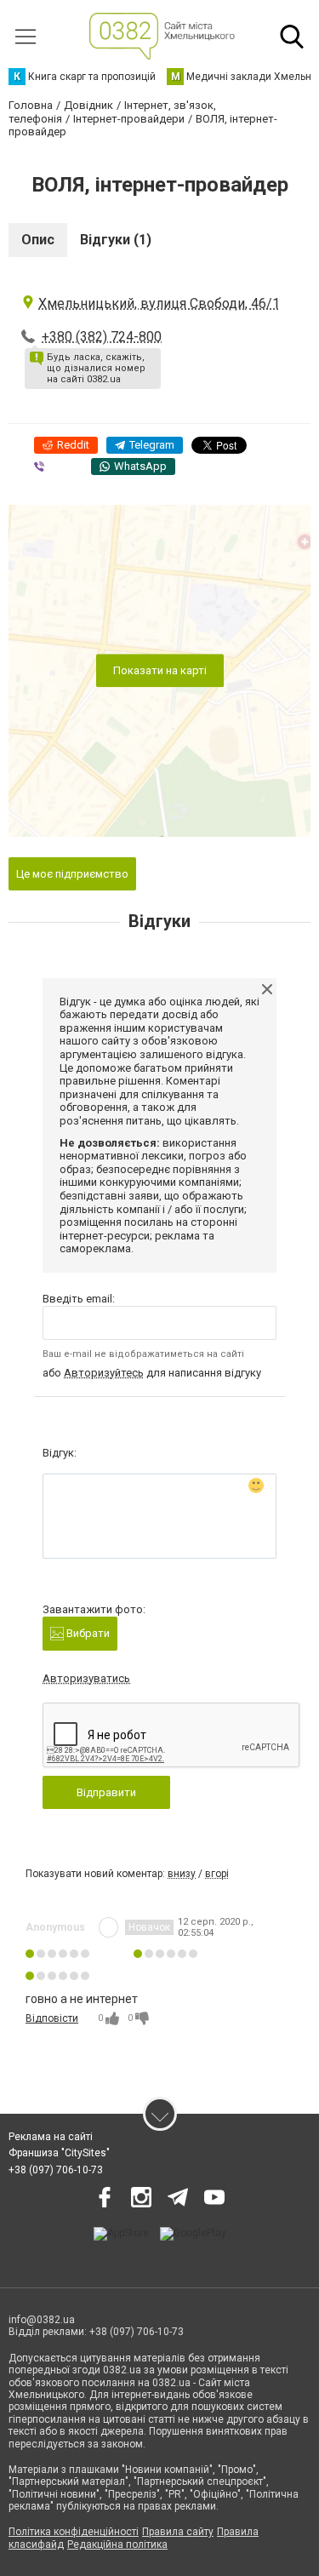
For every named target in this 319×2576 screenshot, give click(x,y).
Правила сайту (178, 2532)
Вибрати (87, 1633)
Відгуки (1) (116, 240)
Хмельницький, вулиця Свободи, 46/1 (159, 303)
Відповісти (52, 2018)
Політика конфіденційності (74, 2532)
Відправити (106, 1792)
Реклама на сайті (51, 2137)
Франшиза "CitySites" (59, 2153)
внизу (182, 1874)
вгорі (217, 1874)
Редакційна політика (117, 2545)
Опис (38, 240)
